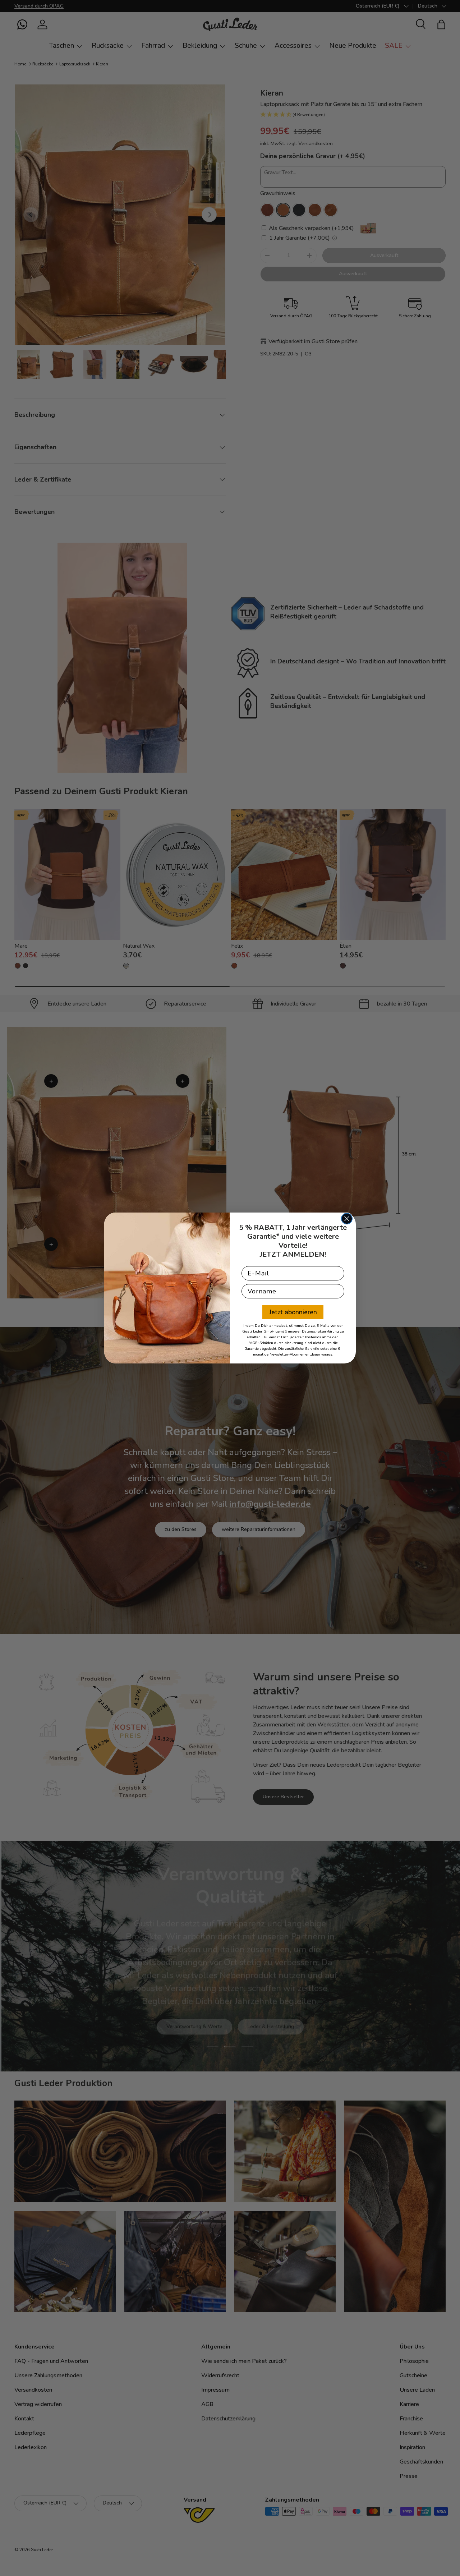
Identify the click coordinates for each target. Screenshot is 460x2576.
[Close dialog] (347, 1219)
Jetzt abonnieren (293, 1312)
